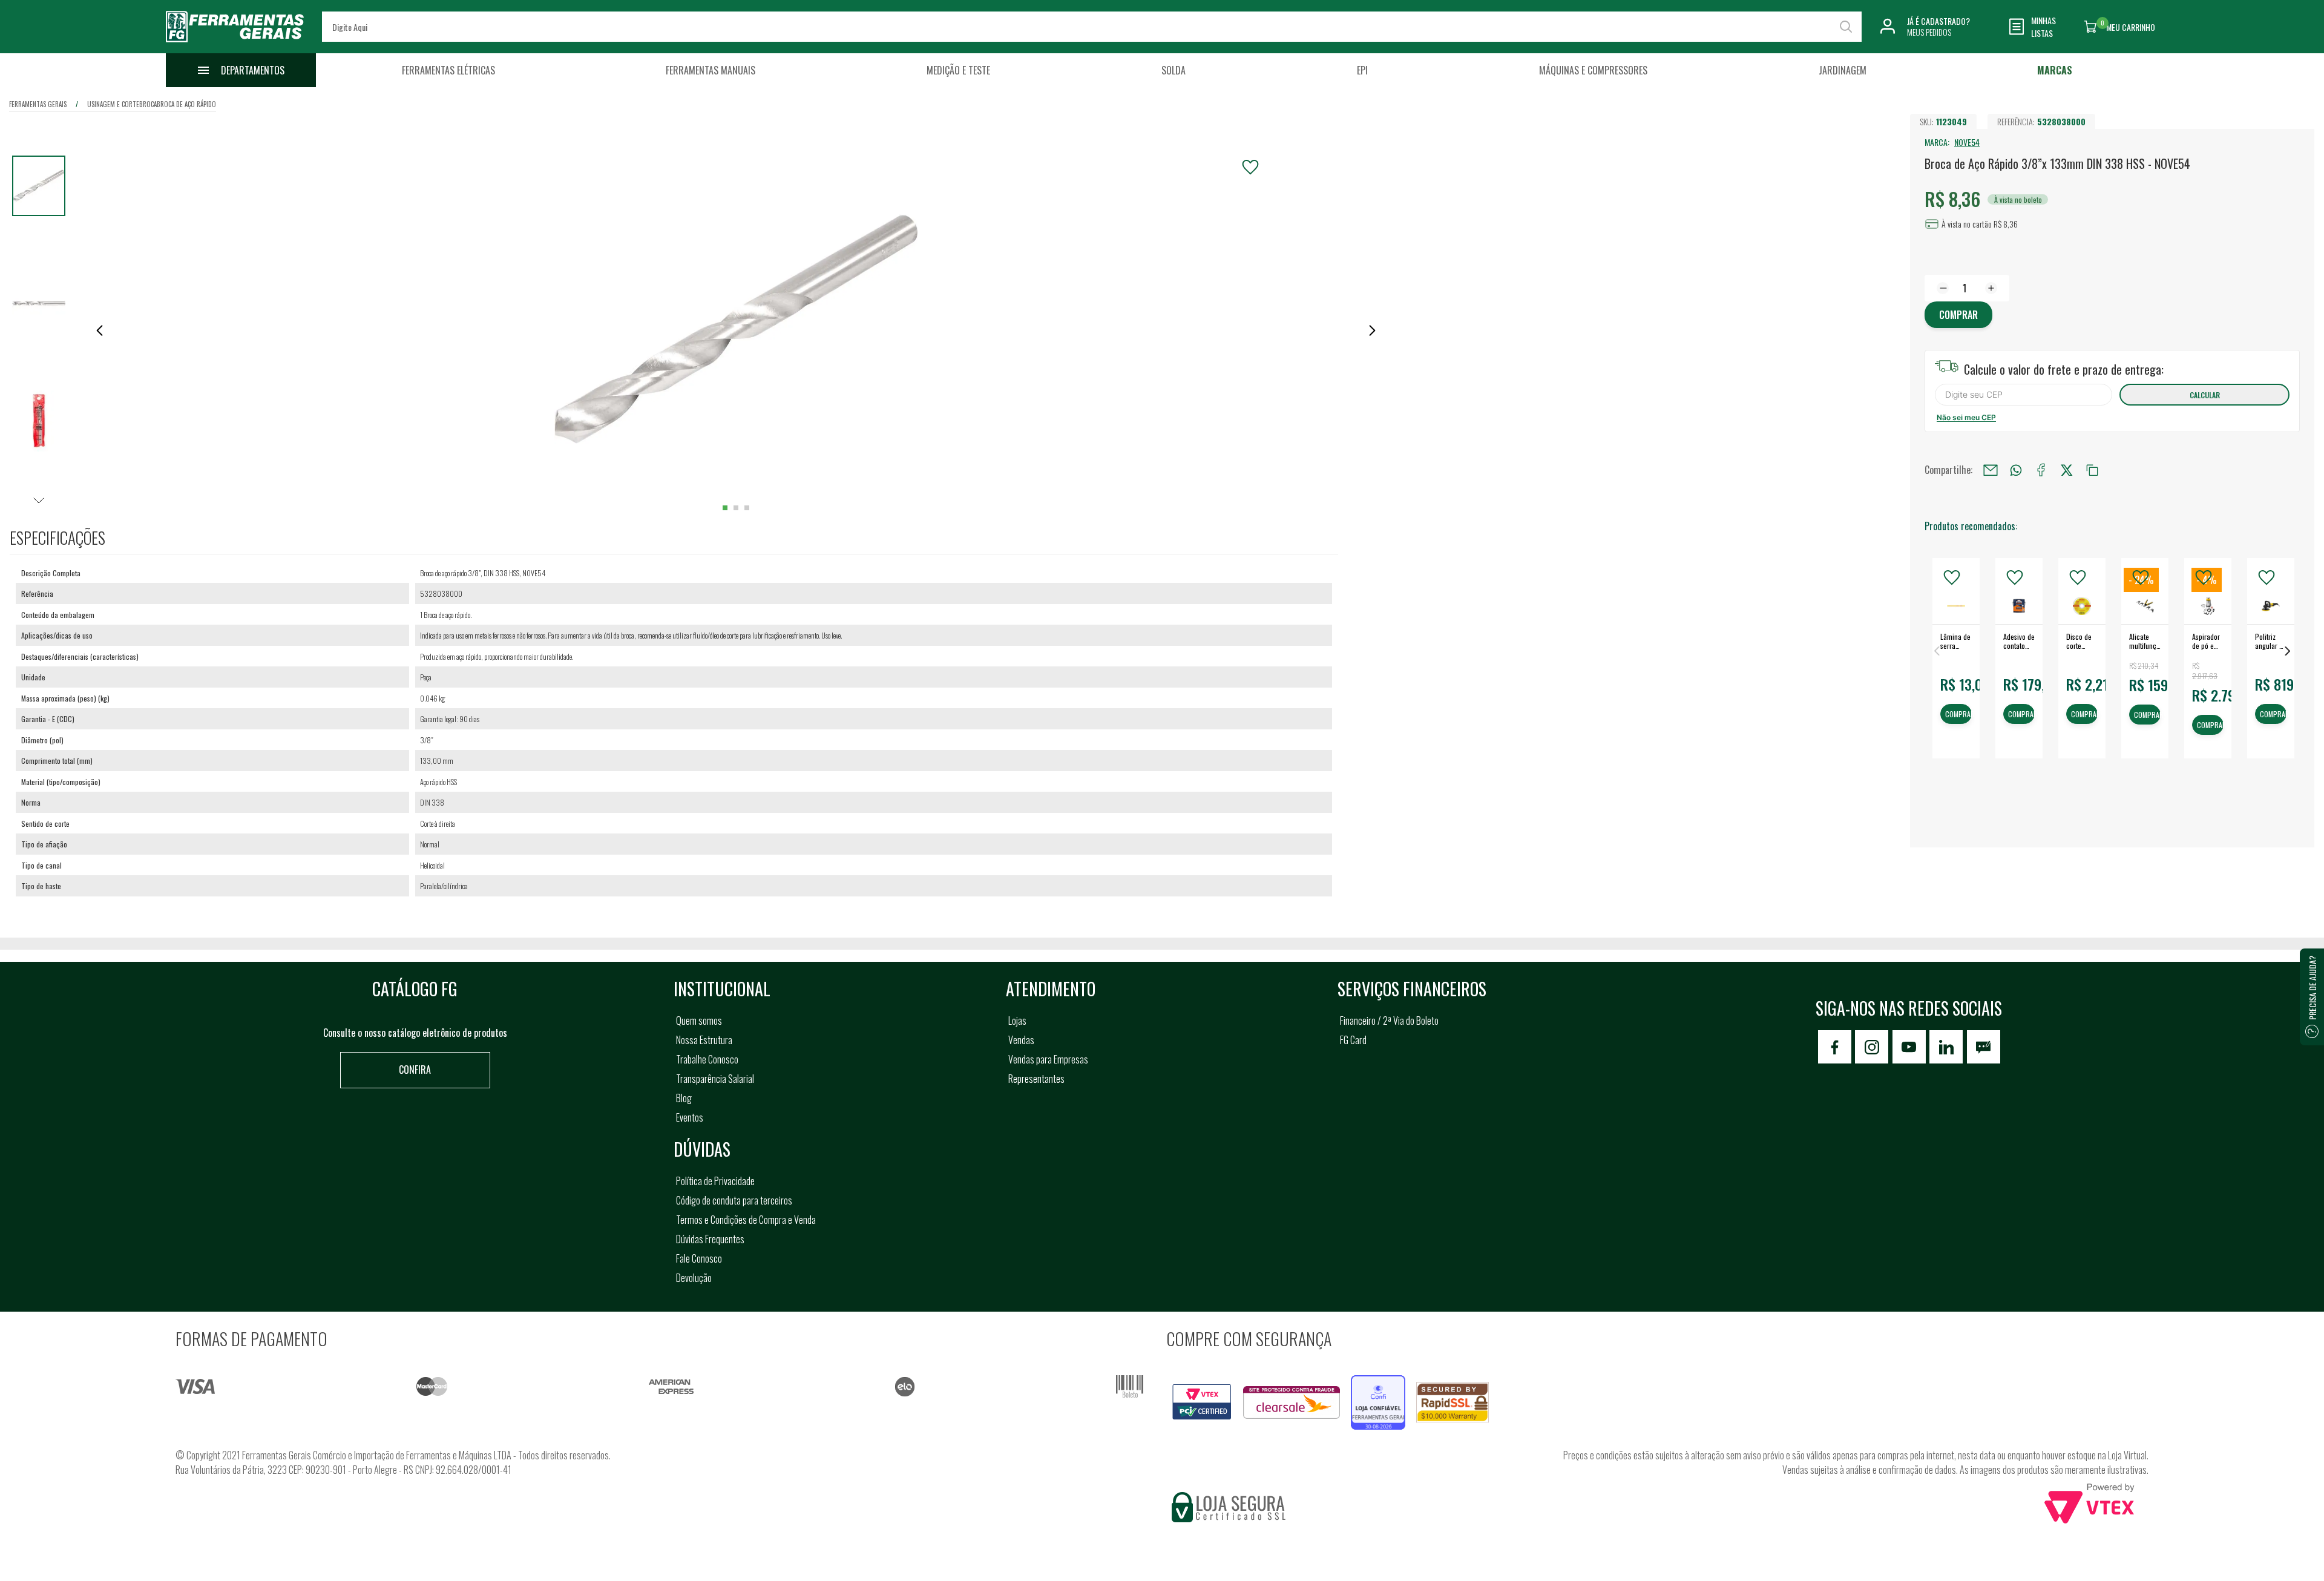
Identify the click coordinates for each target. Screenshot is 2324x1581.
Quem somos (699, 1021)
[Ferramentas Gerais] (235, 44)
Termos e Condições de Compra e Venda (746, 1220)
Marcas (2055, 70)
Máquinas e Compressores (1593, 70)
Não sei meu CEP (1966, 417)
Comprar (1958, 315)
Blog (684, 1098)
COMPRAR (1958, 715)
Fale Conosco (699, 1258)
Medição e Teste (958, 70)
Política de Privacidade (715, 1181)
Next (2288, 651)
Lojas (1017, 1021)
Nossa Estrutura (704, 1040)
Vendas (1021, 1040)
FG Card (1353, 1040)
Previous (1937, 651)
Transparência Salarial (715, 1079)
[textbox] (1091, 27)
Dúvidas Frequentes (710, 1239)
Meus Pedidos (1929, 32)
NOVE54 (1967, 142)
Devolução (694, 1278)
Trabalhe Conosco (707, 1059)
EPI (1362, 70)
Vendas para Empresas (1048, 1059)
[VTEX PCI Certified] (1202, 1391)
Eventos (690, 1117)
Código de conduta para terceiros (734, 1200)
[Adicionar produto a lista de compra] (1250, 167)
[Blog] (1984, 1047)
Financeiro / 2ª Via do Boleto (1389, 1021)
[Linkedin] (1946, 1047)
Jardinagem (1843, 70)
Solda (1173, 70)
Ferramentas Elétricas (448, 70)
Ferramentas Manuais (711, 70)
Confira (415, 1070)
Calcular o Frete (2024, 395)
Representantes (1036, 1079)
